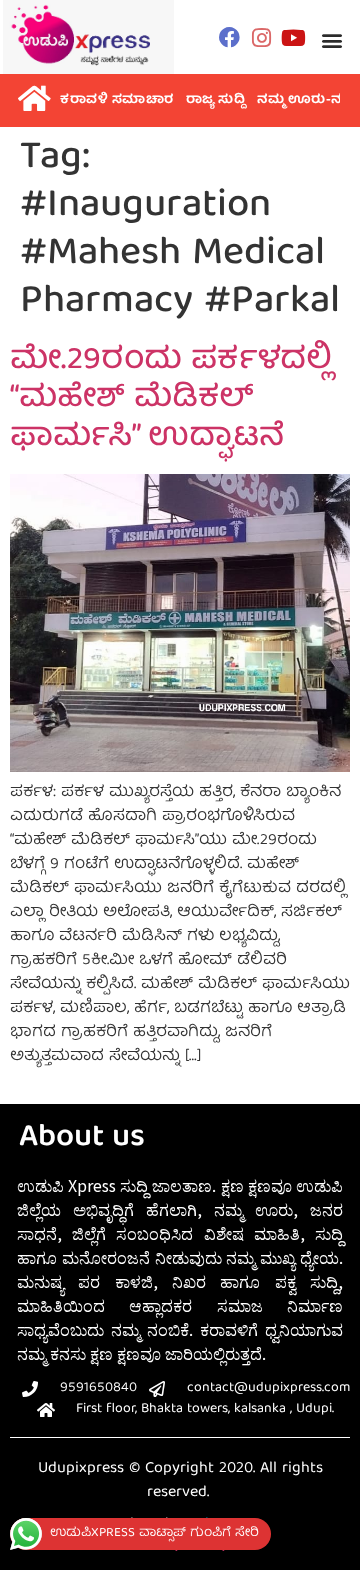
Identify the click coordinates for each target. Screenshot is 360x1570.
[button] (332, 39)
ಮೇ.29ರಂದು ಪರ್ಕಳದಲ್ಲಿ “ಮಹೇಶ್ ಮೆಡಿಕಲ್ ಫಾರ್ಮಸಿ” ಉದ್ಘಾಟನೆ (171, 400)
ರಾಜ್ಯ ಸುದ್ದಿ (216, 100)
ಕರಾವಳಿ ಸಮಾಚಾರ (117, 100)
